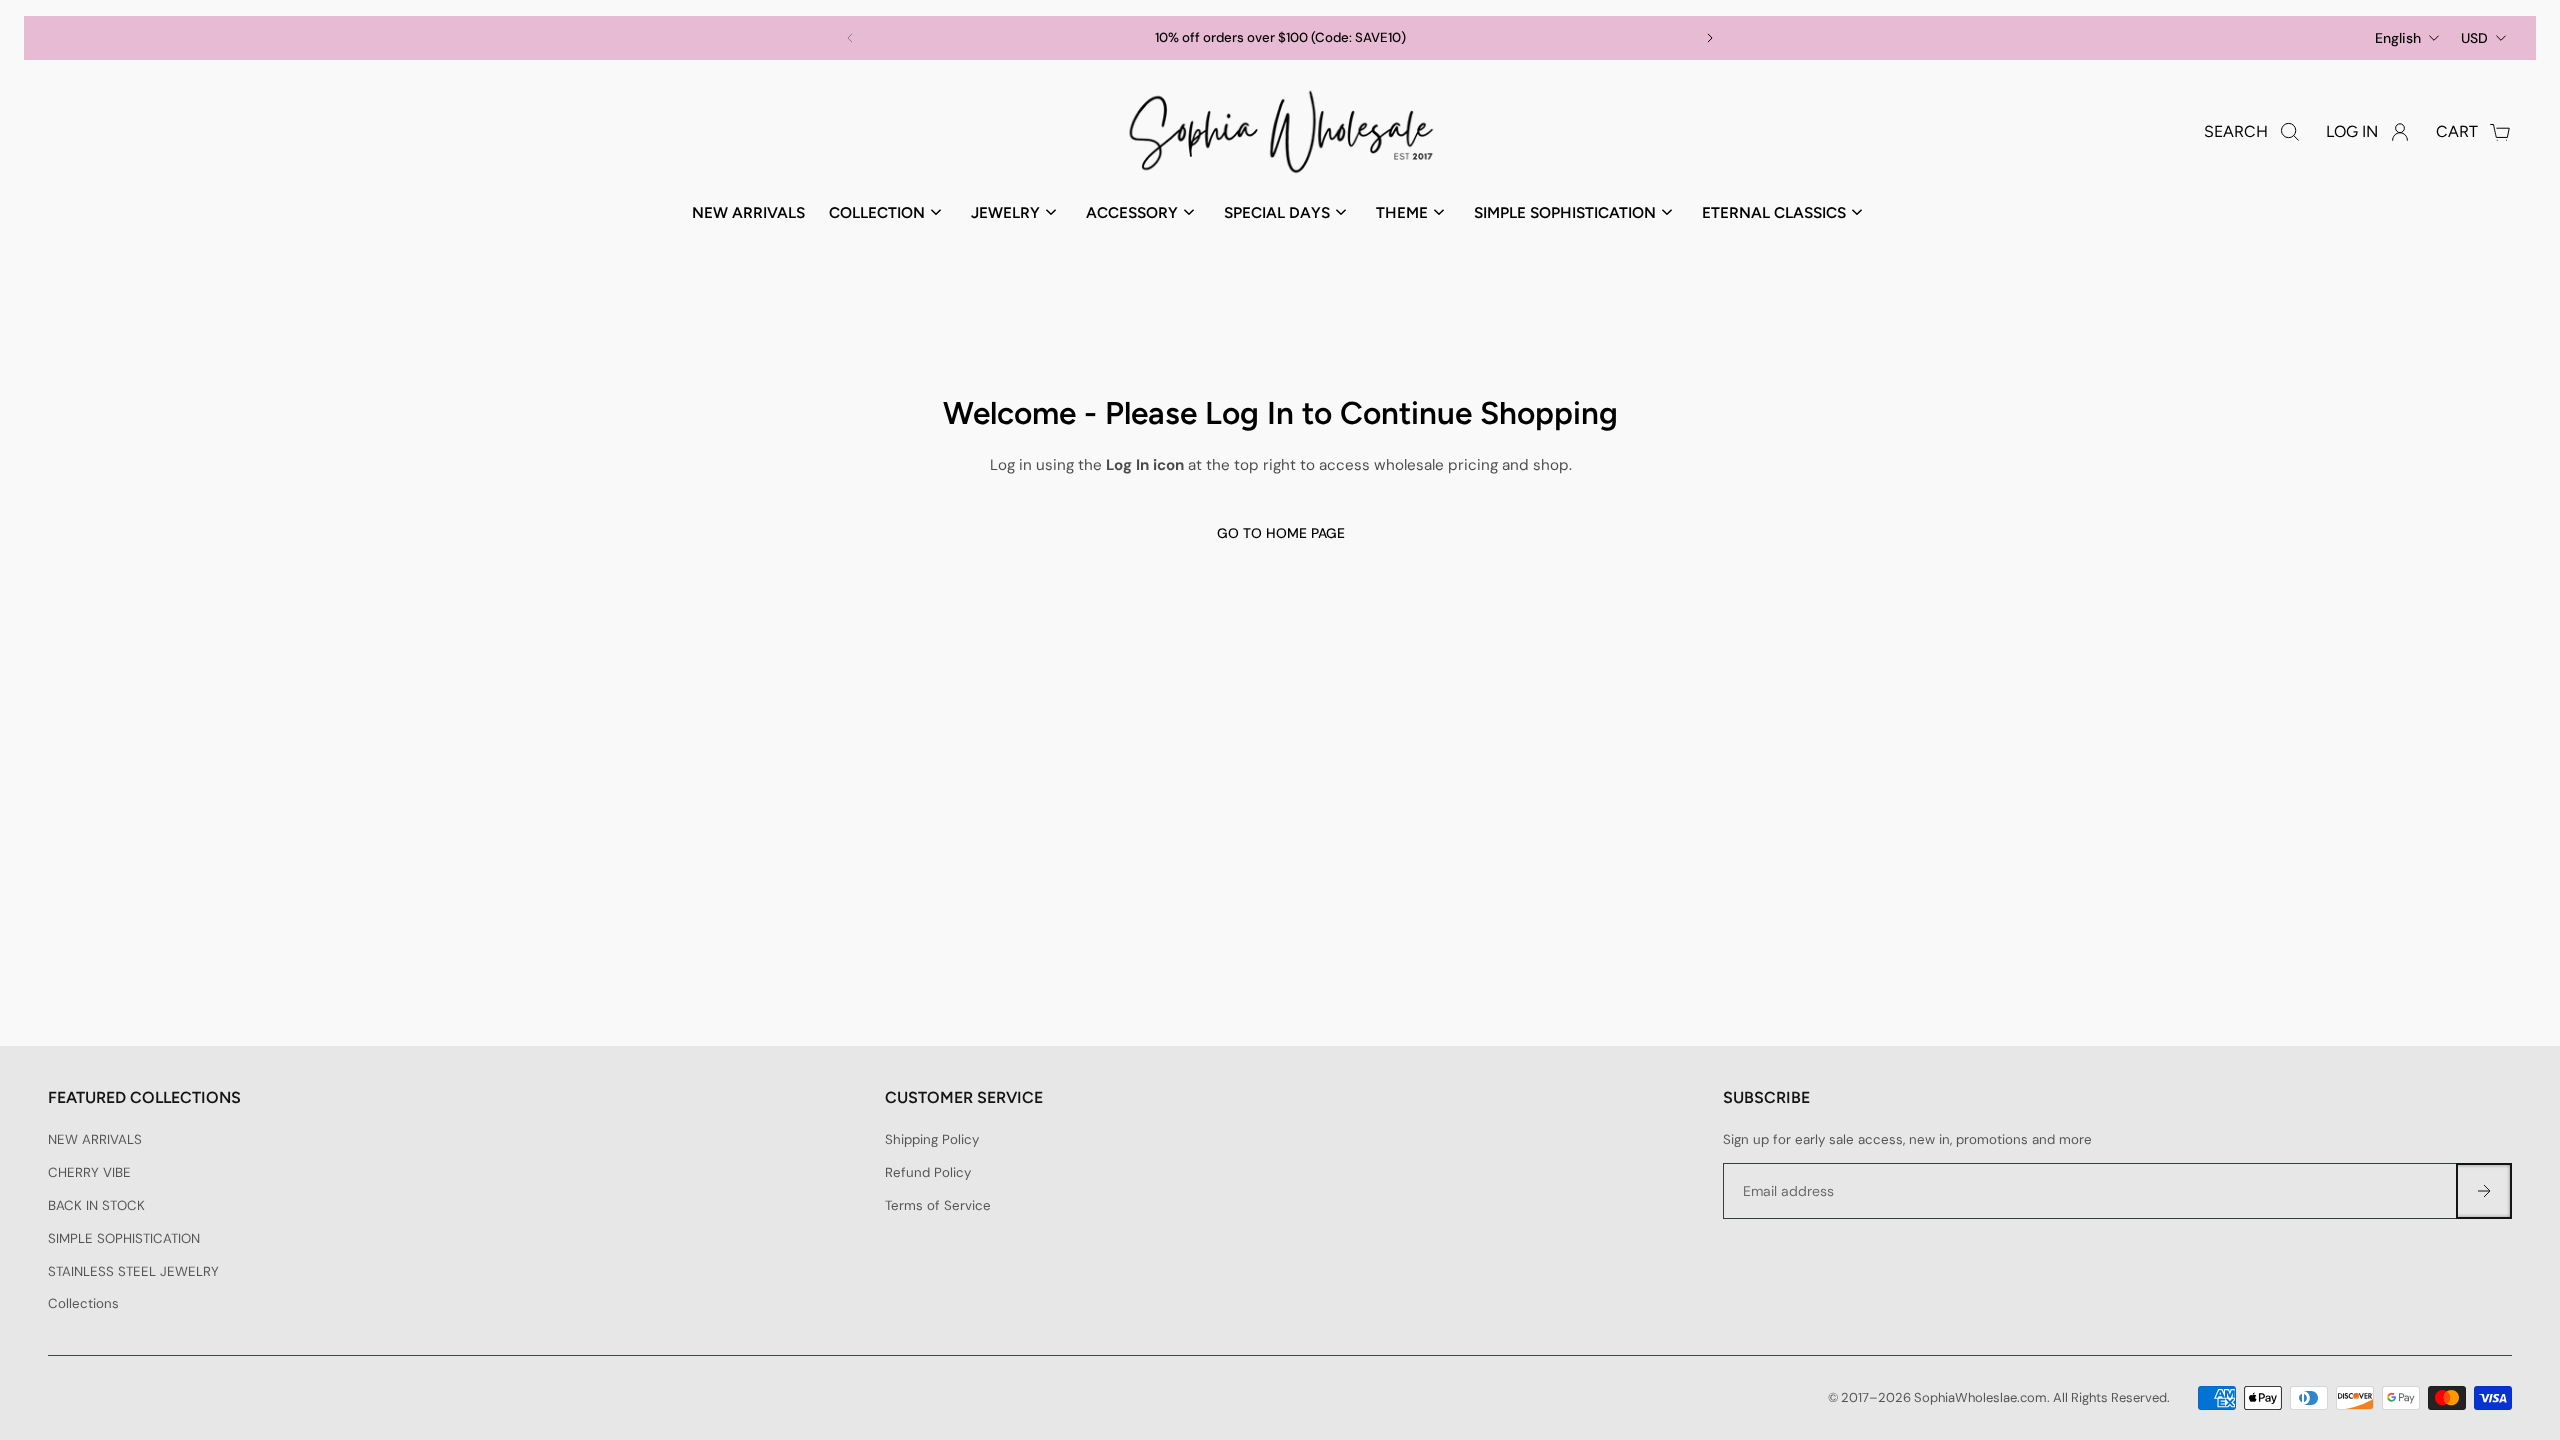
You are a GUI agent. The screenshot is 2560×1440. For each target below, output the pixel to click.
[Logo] (1280, 132)
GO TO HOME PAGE (1280, 533)
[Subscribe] (2484, 1191)
